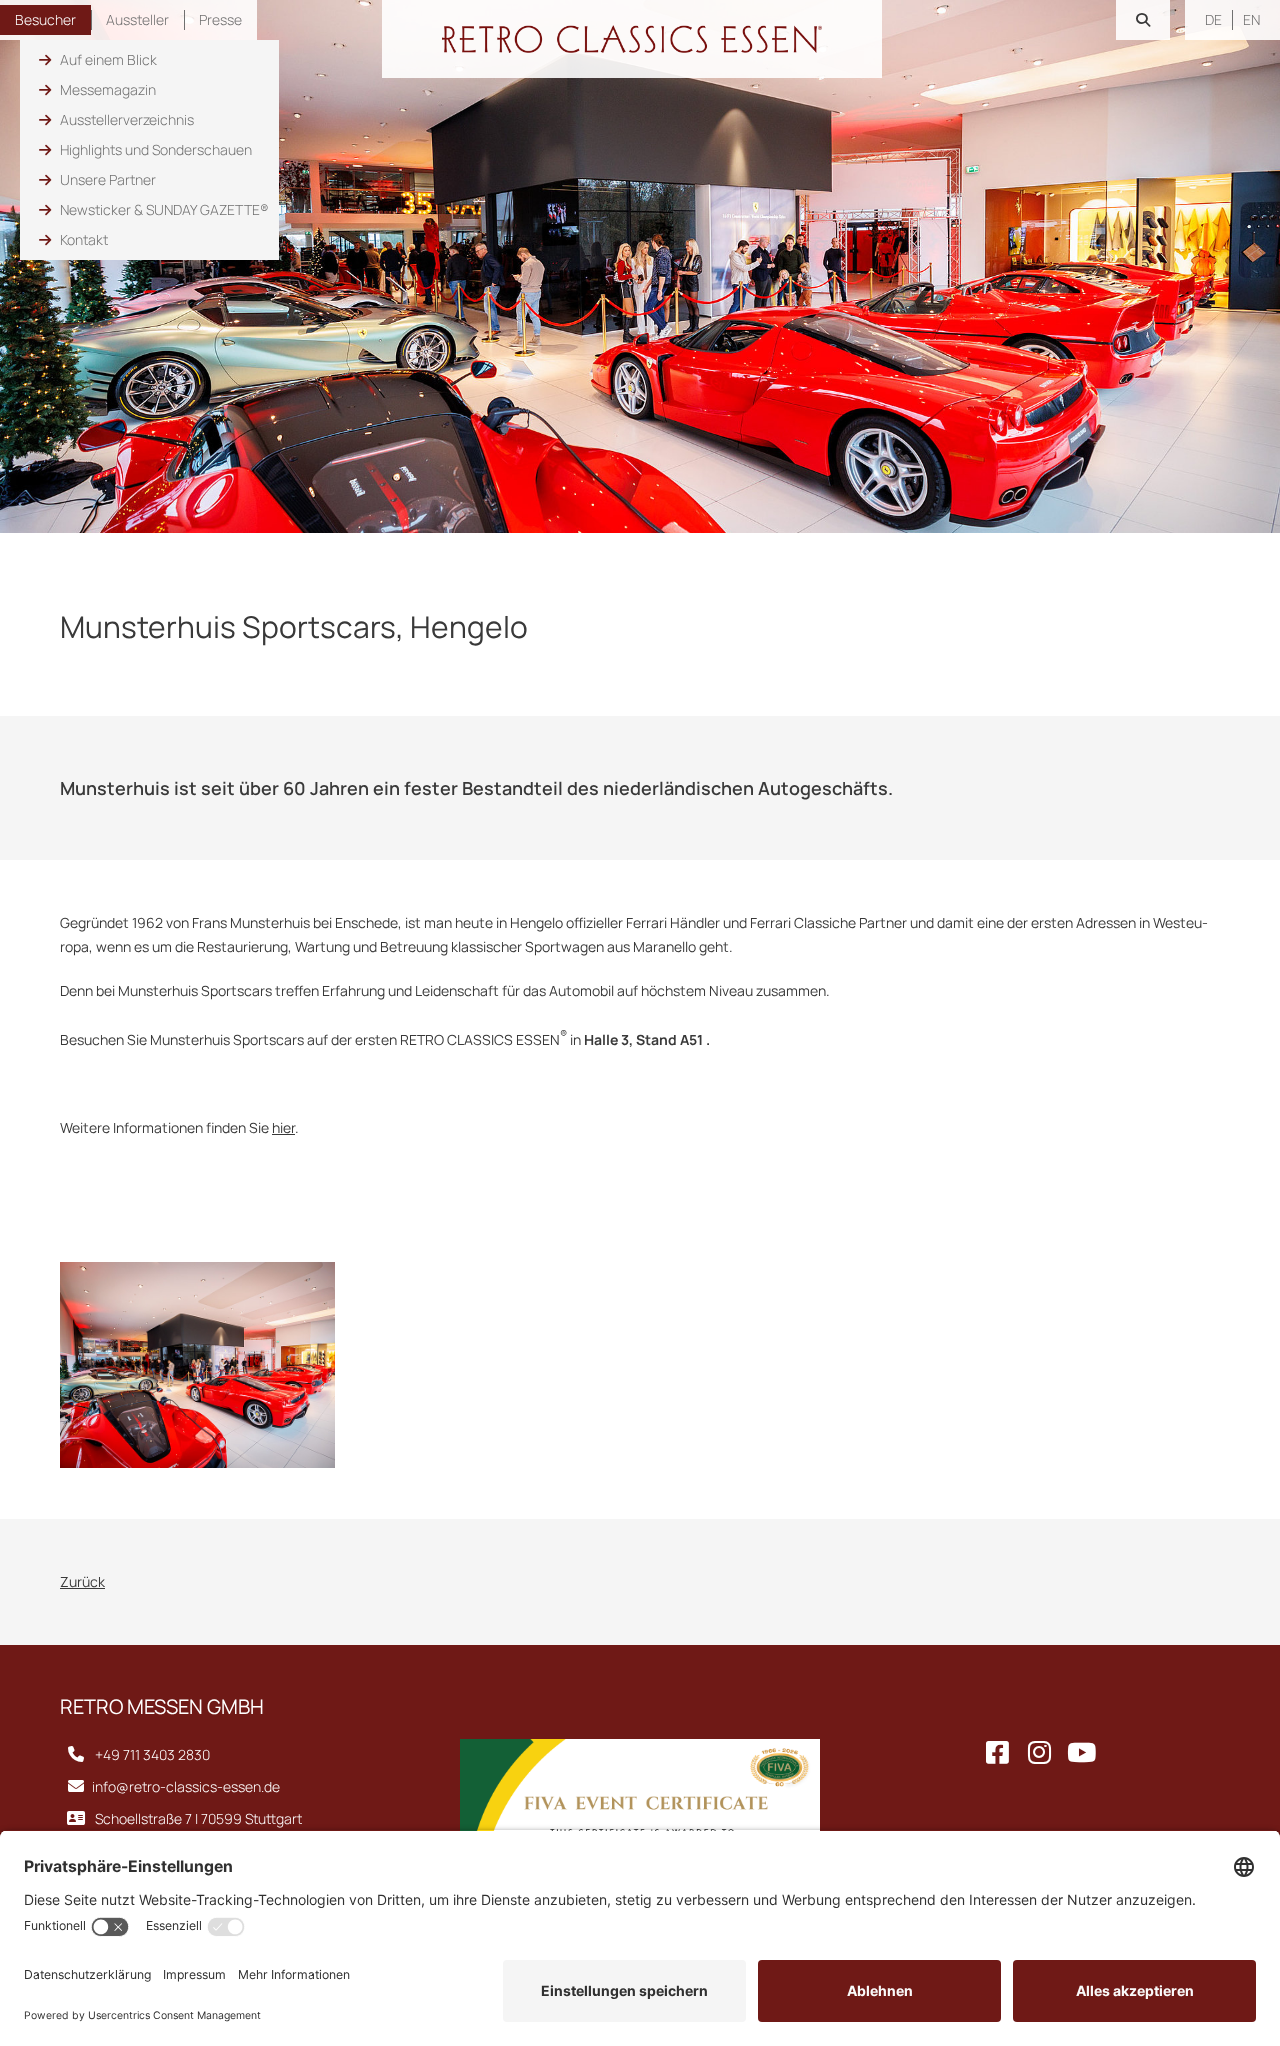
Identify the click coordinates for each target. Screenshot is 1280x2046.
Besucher (45, 19)
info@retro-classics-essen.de (186, 1786)
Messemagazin (108, 89)
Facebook (998, 1755)
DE (1213, 19)
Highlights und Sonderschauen (156, 149)
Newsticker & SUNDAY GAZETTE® (164, 209)
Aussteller (137, 19)
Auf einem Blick (108, 59)
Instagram (1040, 1755)
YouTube (1082, 1755)
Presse (220, 19)
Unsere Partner (108, 179)
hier (283, 1127)
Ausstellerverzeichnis (127, 119)
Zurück (82, 1581)
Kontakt (84, 239)
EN (1251, 19)
